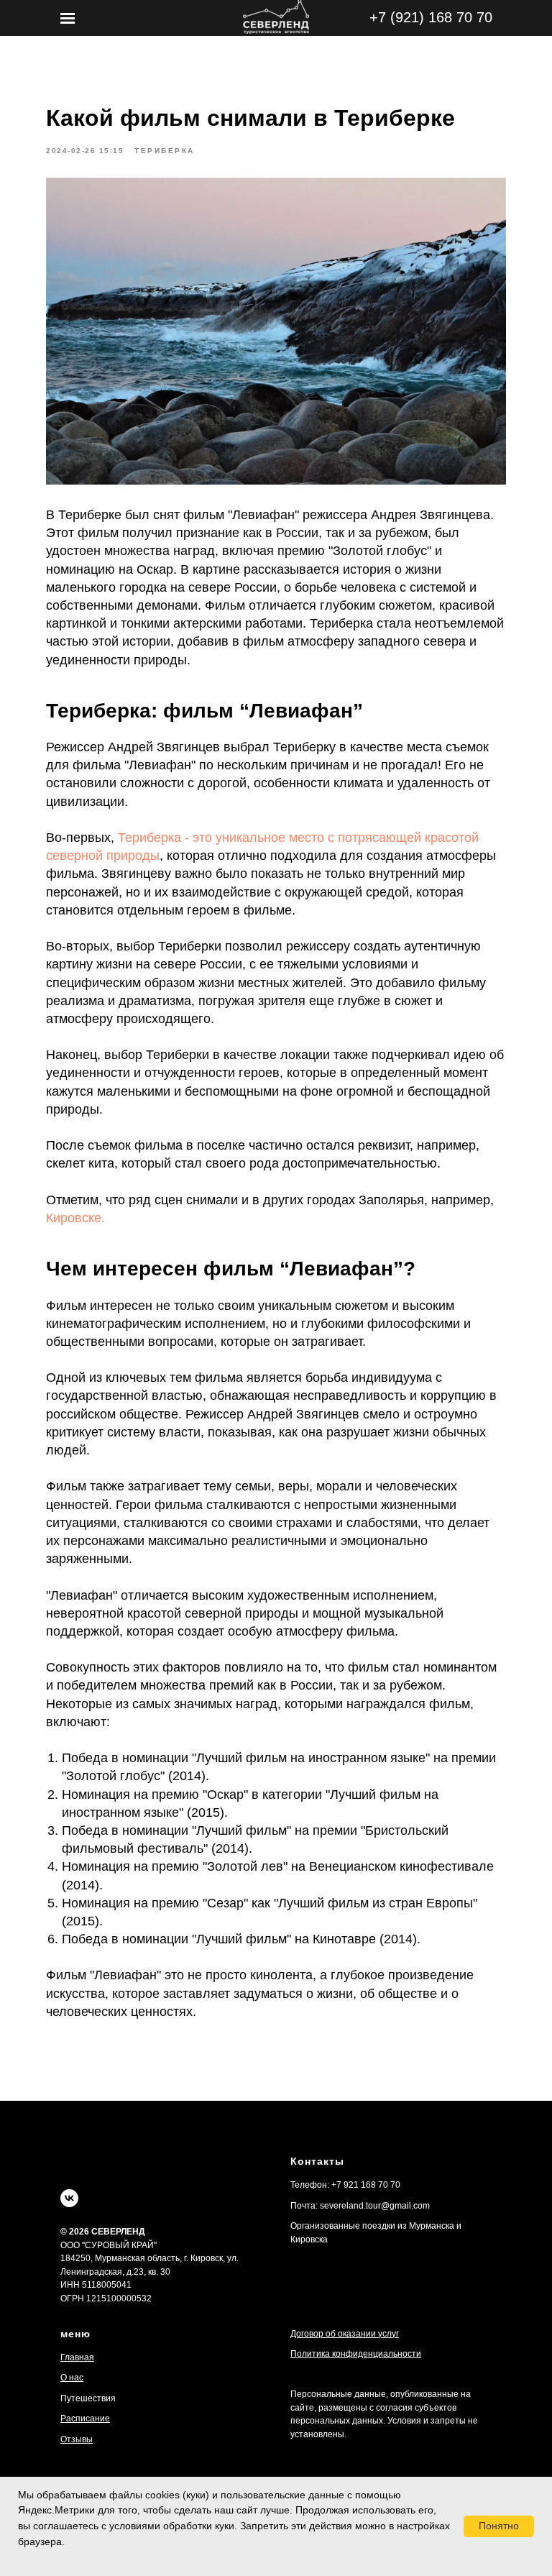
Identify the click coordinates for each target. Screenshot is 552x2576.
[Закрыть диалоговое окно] (529, 23)
